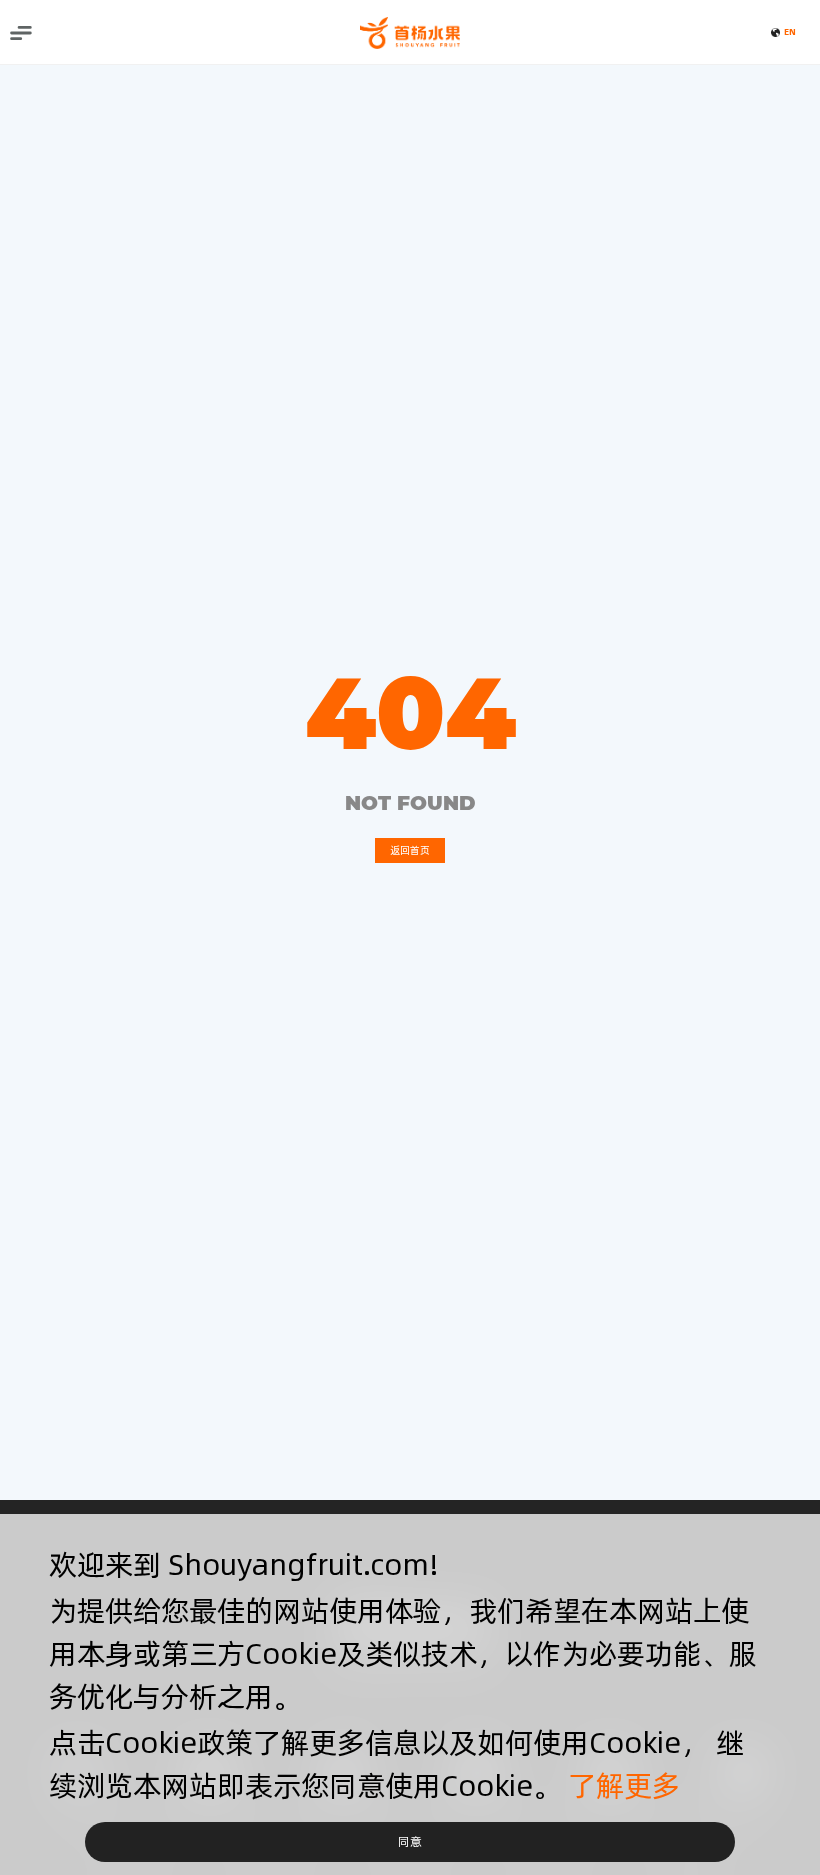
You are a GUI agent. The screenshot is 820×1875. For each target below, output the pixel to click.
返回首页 (410, 850)
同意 (410, 1841)
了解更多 (624, 1785)
